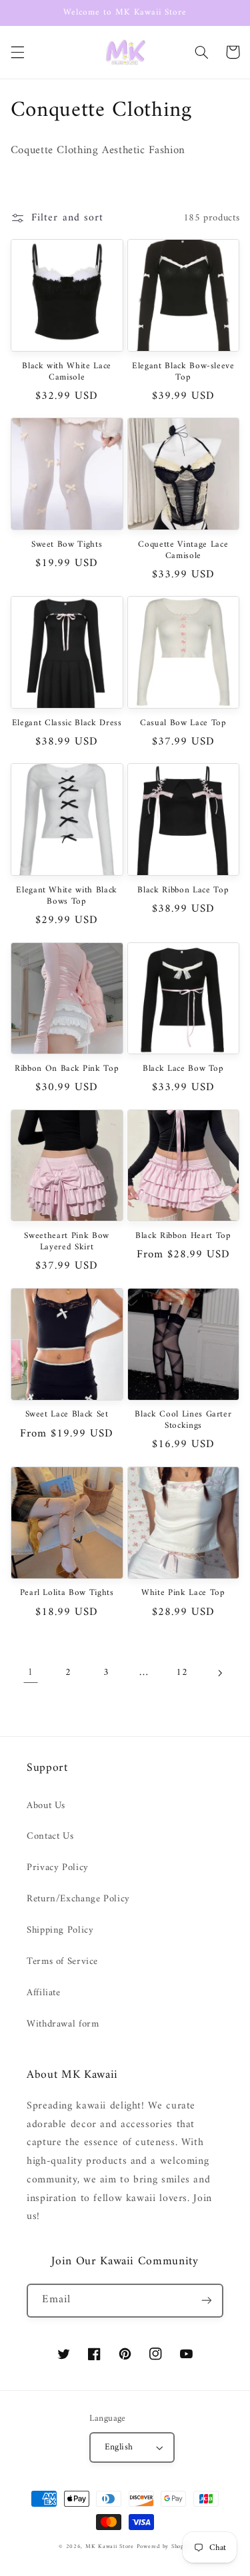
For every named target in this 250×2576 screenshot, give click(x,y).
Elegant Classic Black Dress (67, 724)
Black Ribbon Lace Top (183, 891)
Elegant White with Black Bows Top (67, 896)
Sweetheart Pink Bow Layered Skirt (67, 1242)
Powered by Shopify (164, 2547)
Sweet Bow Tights (67, 545)
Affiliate (44, 1993)
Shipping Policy (60, 1930)
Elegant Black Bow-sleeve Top (183, 372)
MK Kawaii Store (110, 2547)
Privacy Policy (58, 1867)
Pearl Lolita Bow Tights (67, 1593)
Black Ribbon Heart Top (183, 1236)
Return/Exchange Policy (78, 1899)
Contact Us (50, 1836)
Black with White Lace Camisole (67, 372)
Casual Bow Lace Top (183, 724)
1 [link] (30, 1672)
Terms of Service (62, 1961)
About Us (46, 1805)
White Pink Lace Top (183, 1593)
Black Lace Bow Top (183, 1069)
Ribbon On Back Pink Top (67, 1069)
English (119, 2447)
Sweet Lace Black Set (67, 1415)
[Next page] (219, 1673)
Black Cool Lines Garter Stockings (183, 1421)
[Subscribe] (207, 2301)
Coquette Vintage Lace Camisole (183, 551)
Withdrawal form (63, 2024)
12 (182, 1672)
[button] (17, 52)
